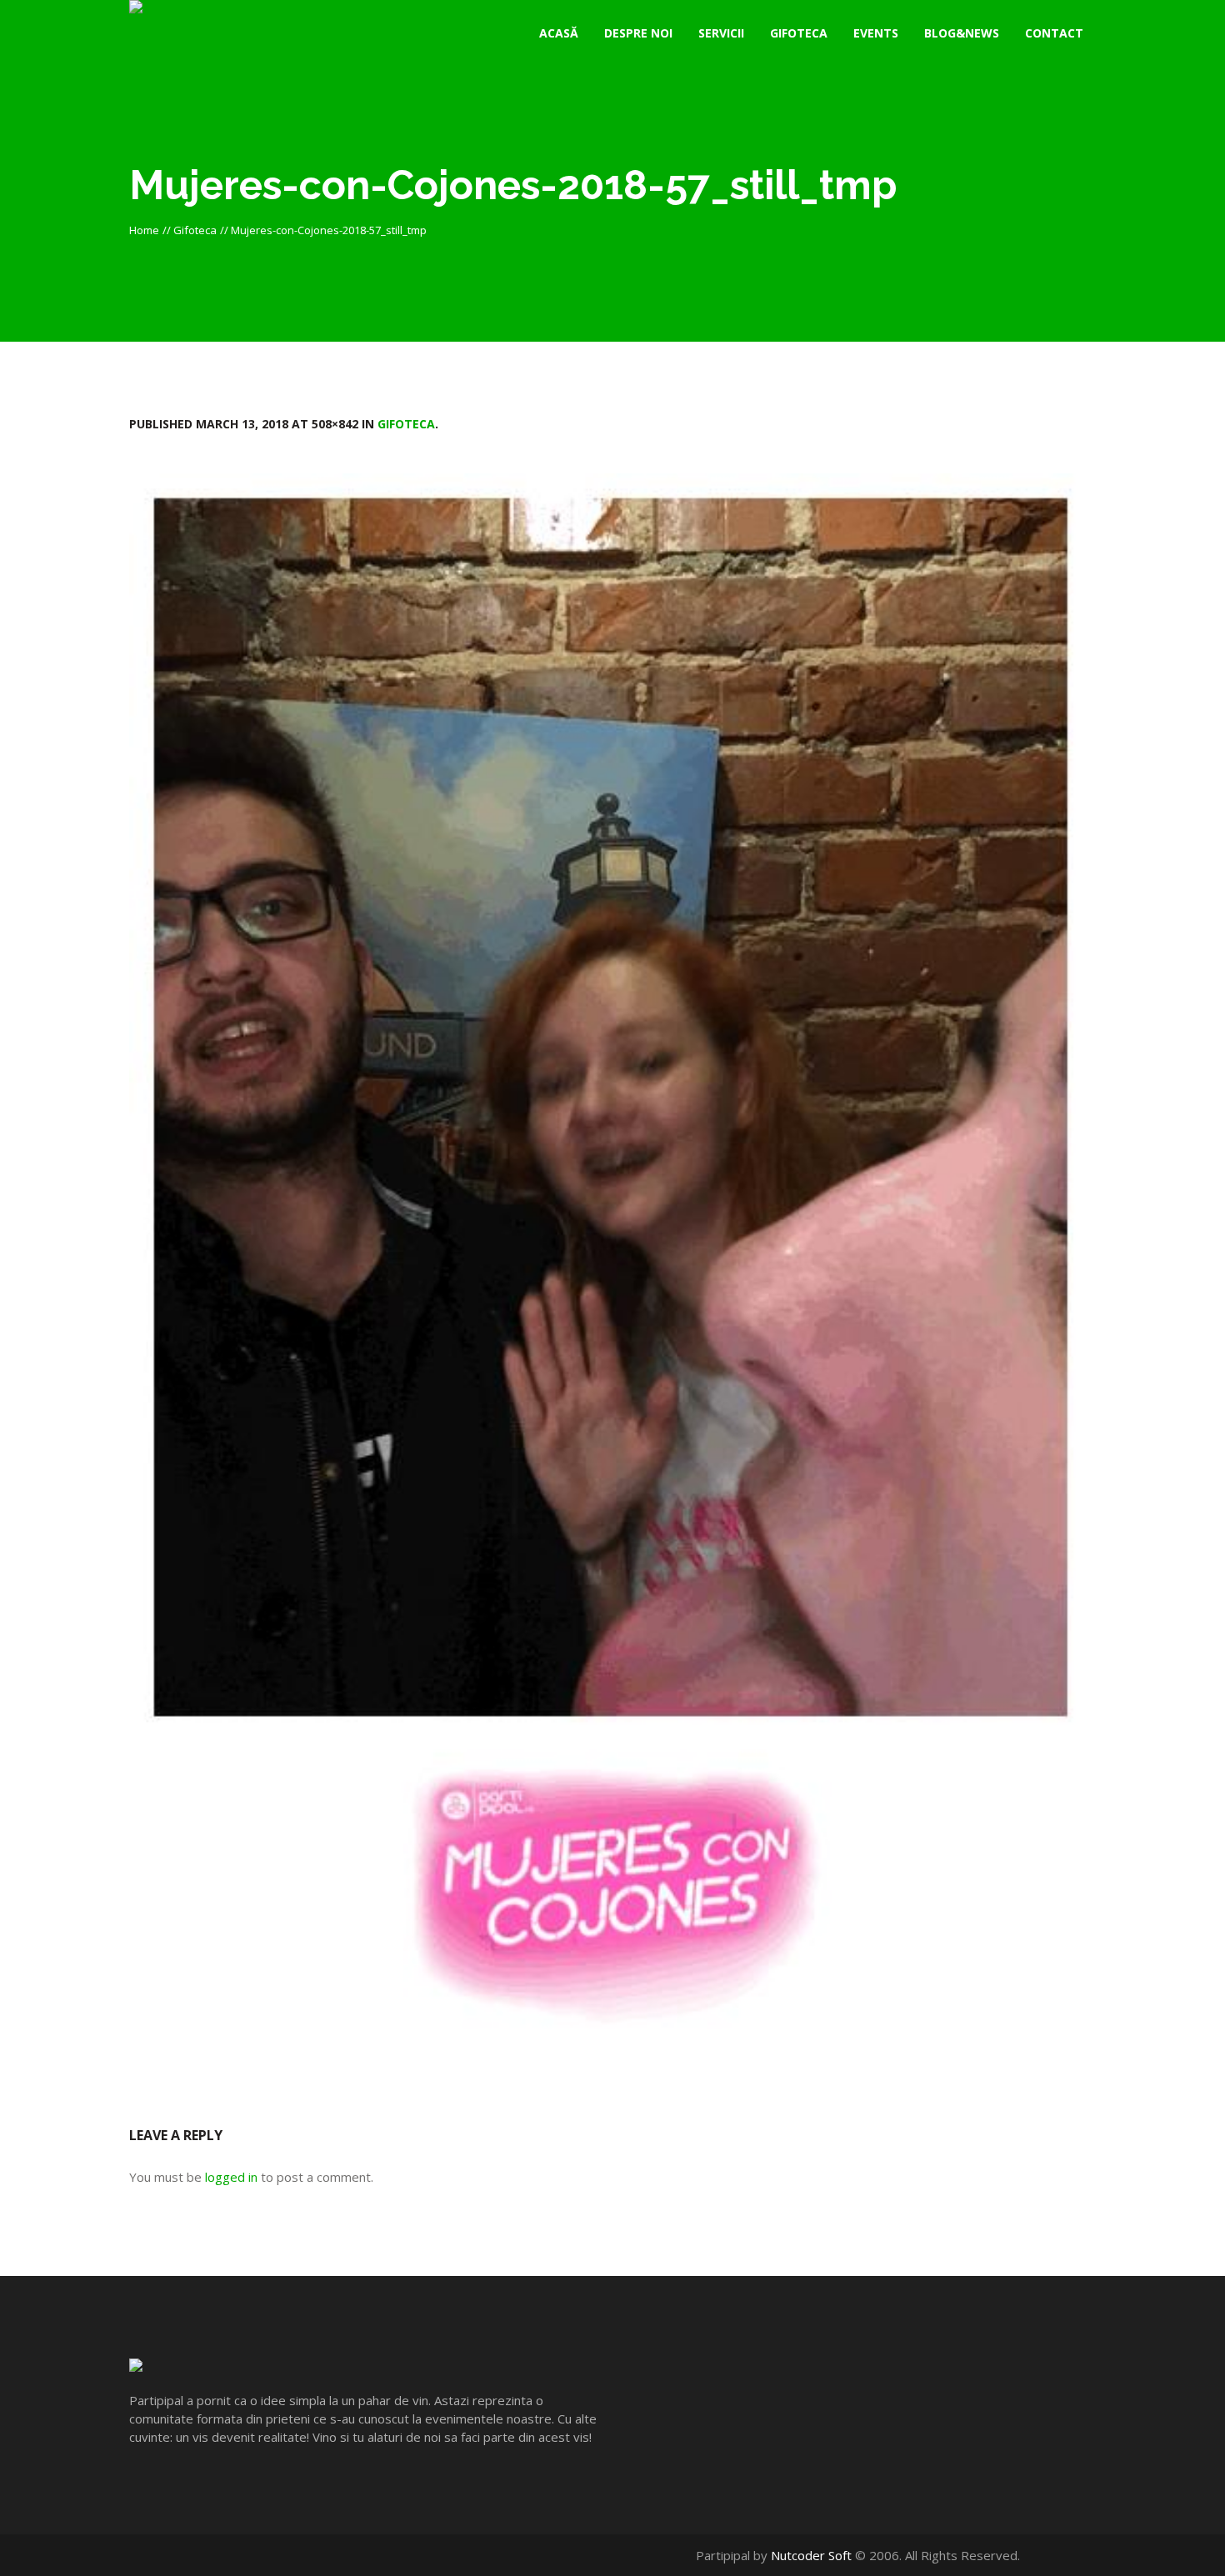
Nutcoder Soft (811, 2555)
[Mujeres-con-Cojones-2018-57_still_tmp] (612, 1275)
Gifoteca (195, 230)
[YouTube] (1070, 2555)
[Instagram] (1087, 2555)
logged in (231, 2177)
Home (144, 230)
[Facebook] (1052, 2555)
